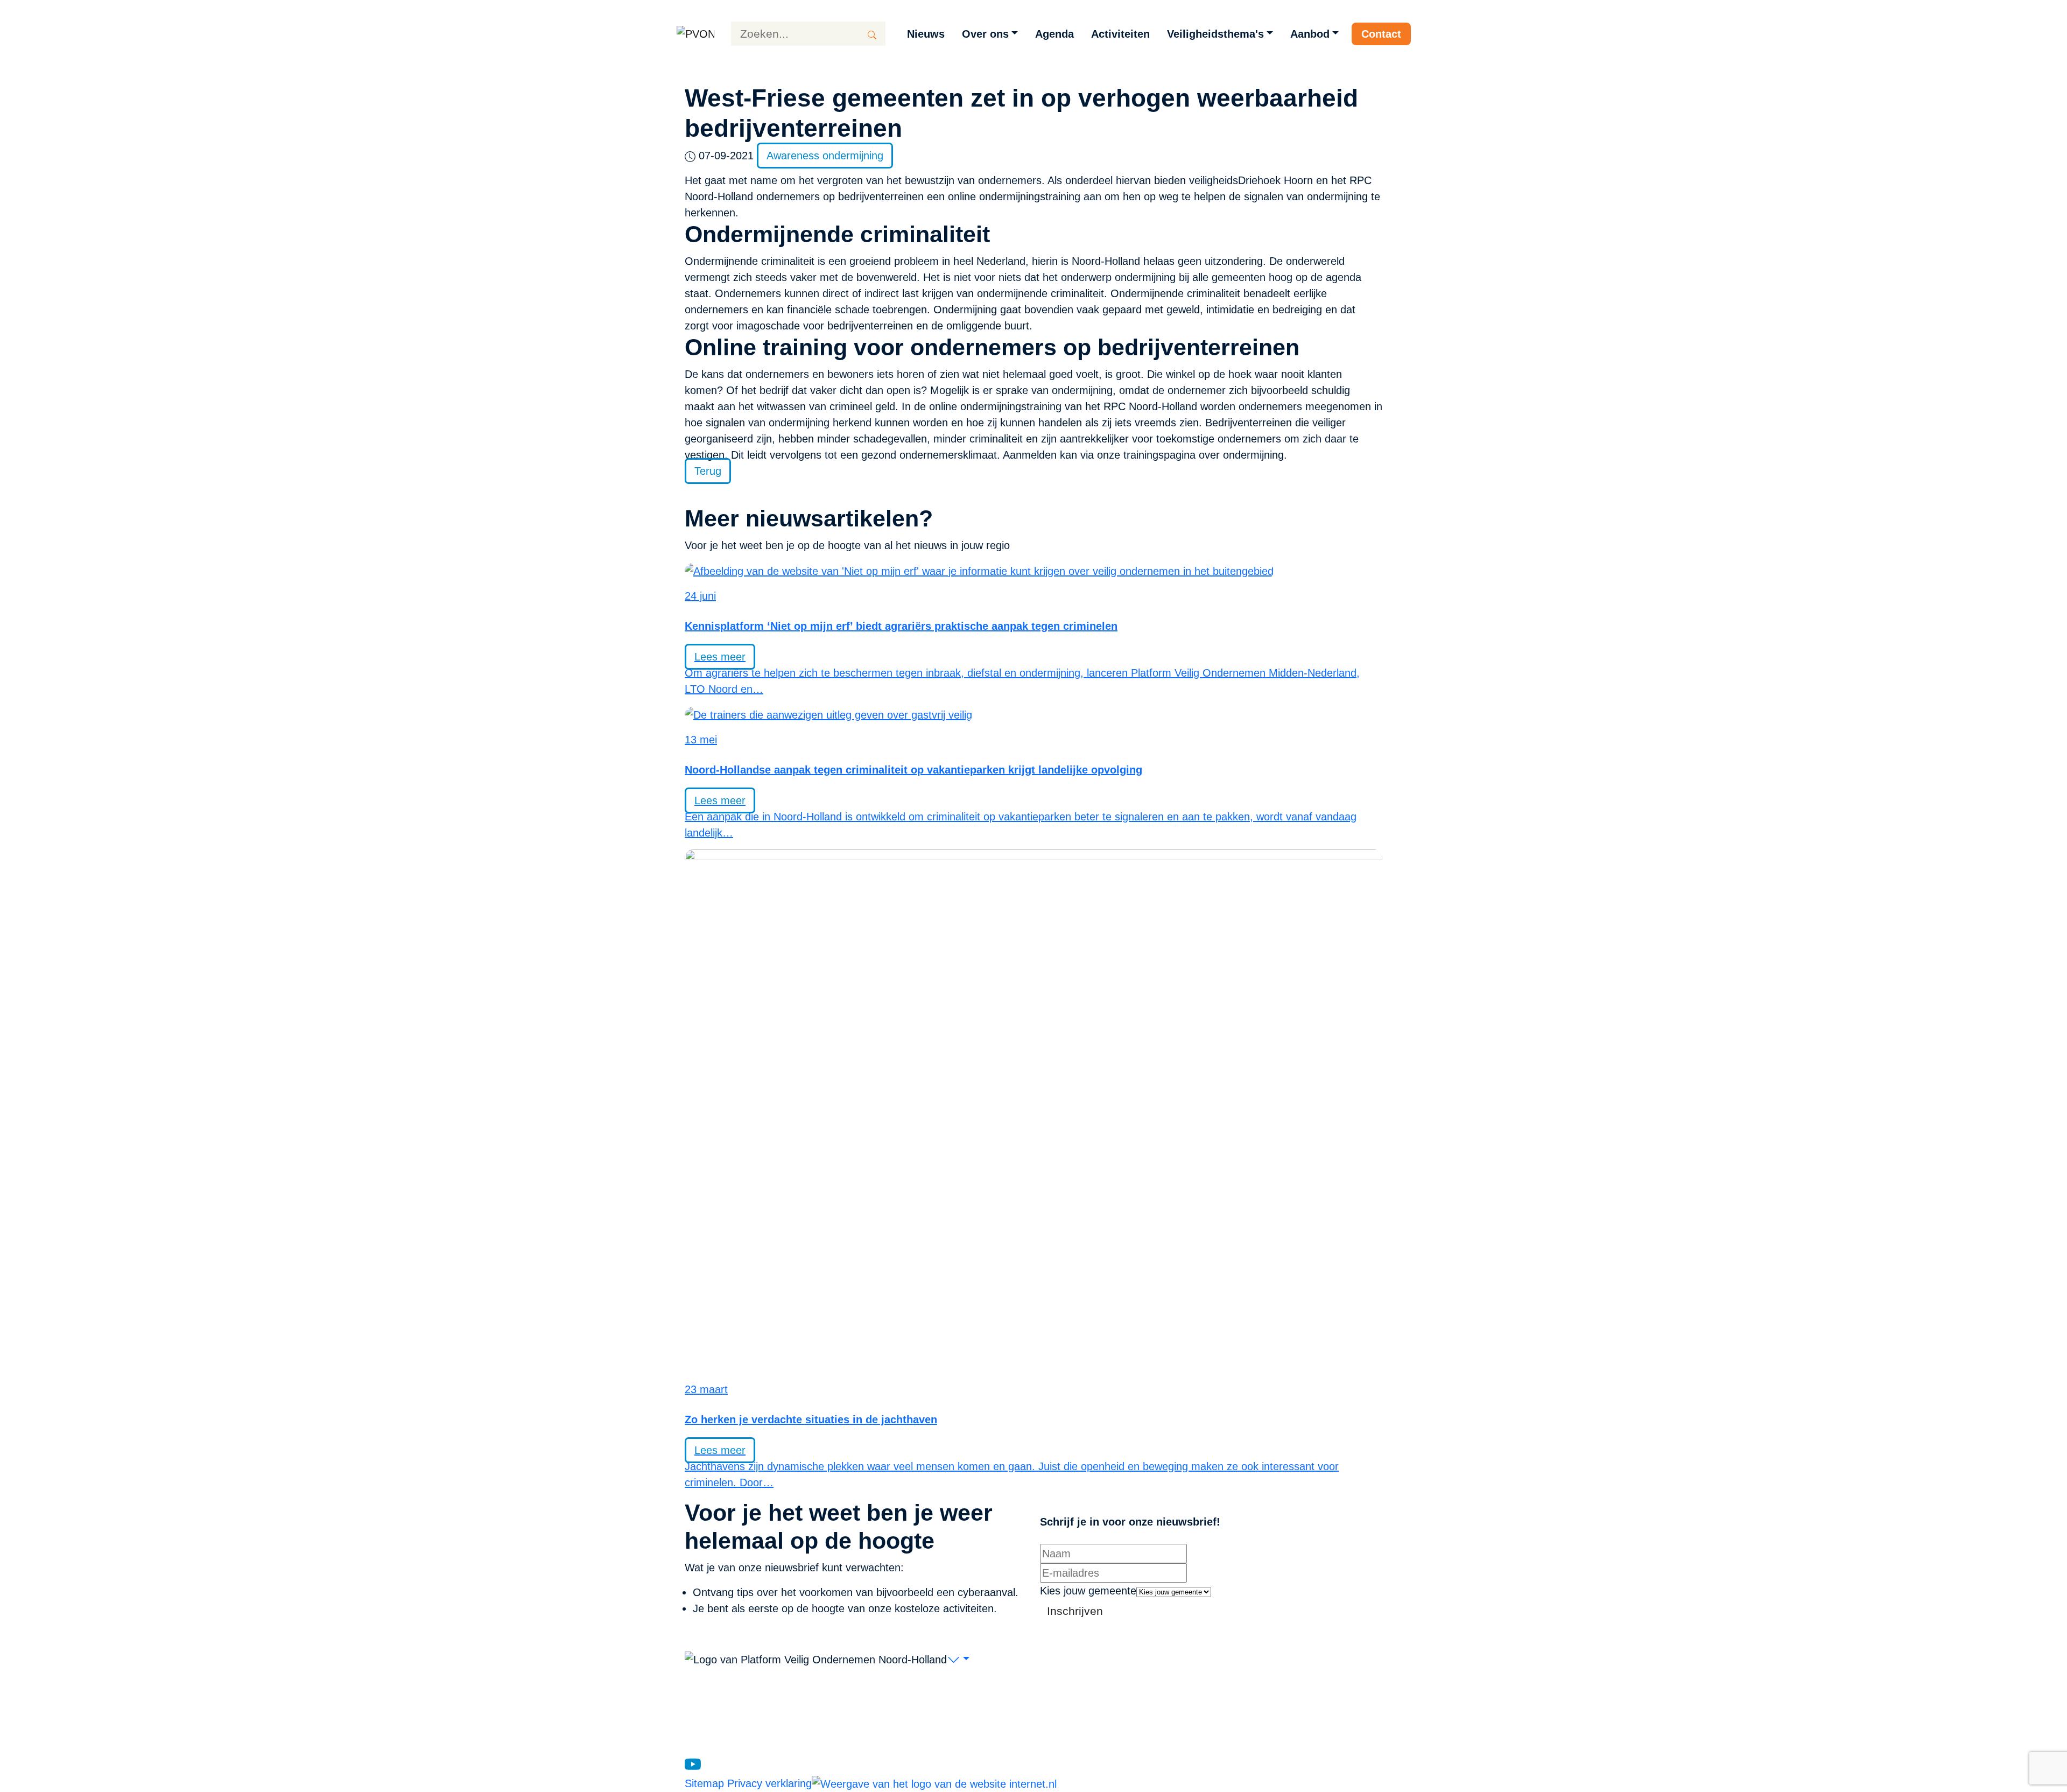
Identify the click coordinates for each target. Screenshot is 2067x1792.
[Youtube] (693, 1763)
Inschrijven (1075, 1611)
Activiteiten (1120, 34)
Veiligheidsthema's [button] (1215, 34)
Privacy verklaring (769, 1783)
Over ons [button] (985, 34)
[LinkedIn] (712, 1763)
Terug (708, 471)
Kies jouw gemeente (1088, 1591)
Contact (1381, 34)
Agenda (1054, 34)
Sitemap (706, 1783)
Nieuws (926, 34)
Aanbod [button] (1310, 34)
